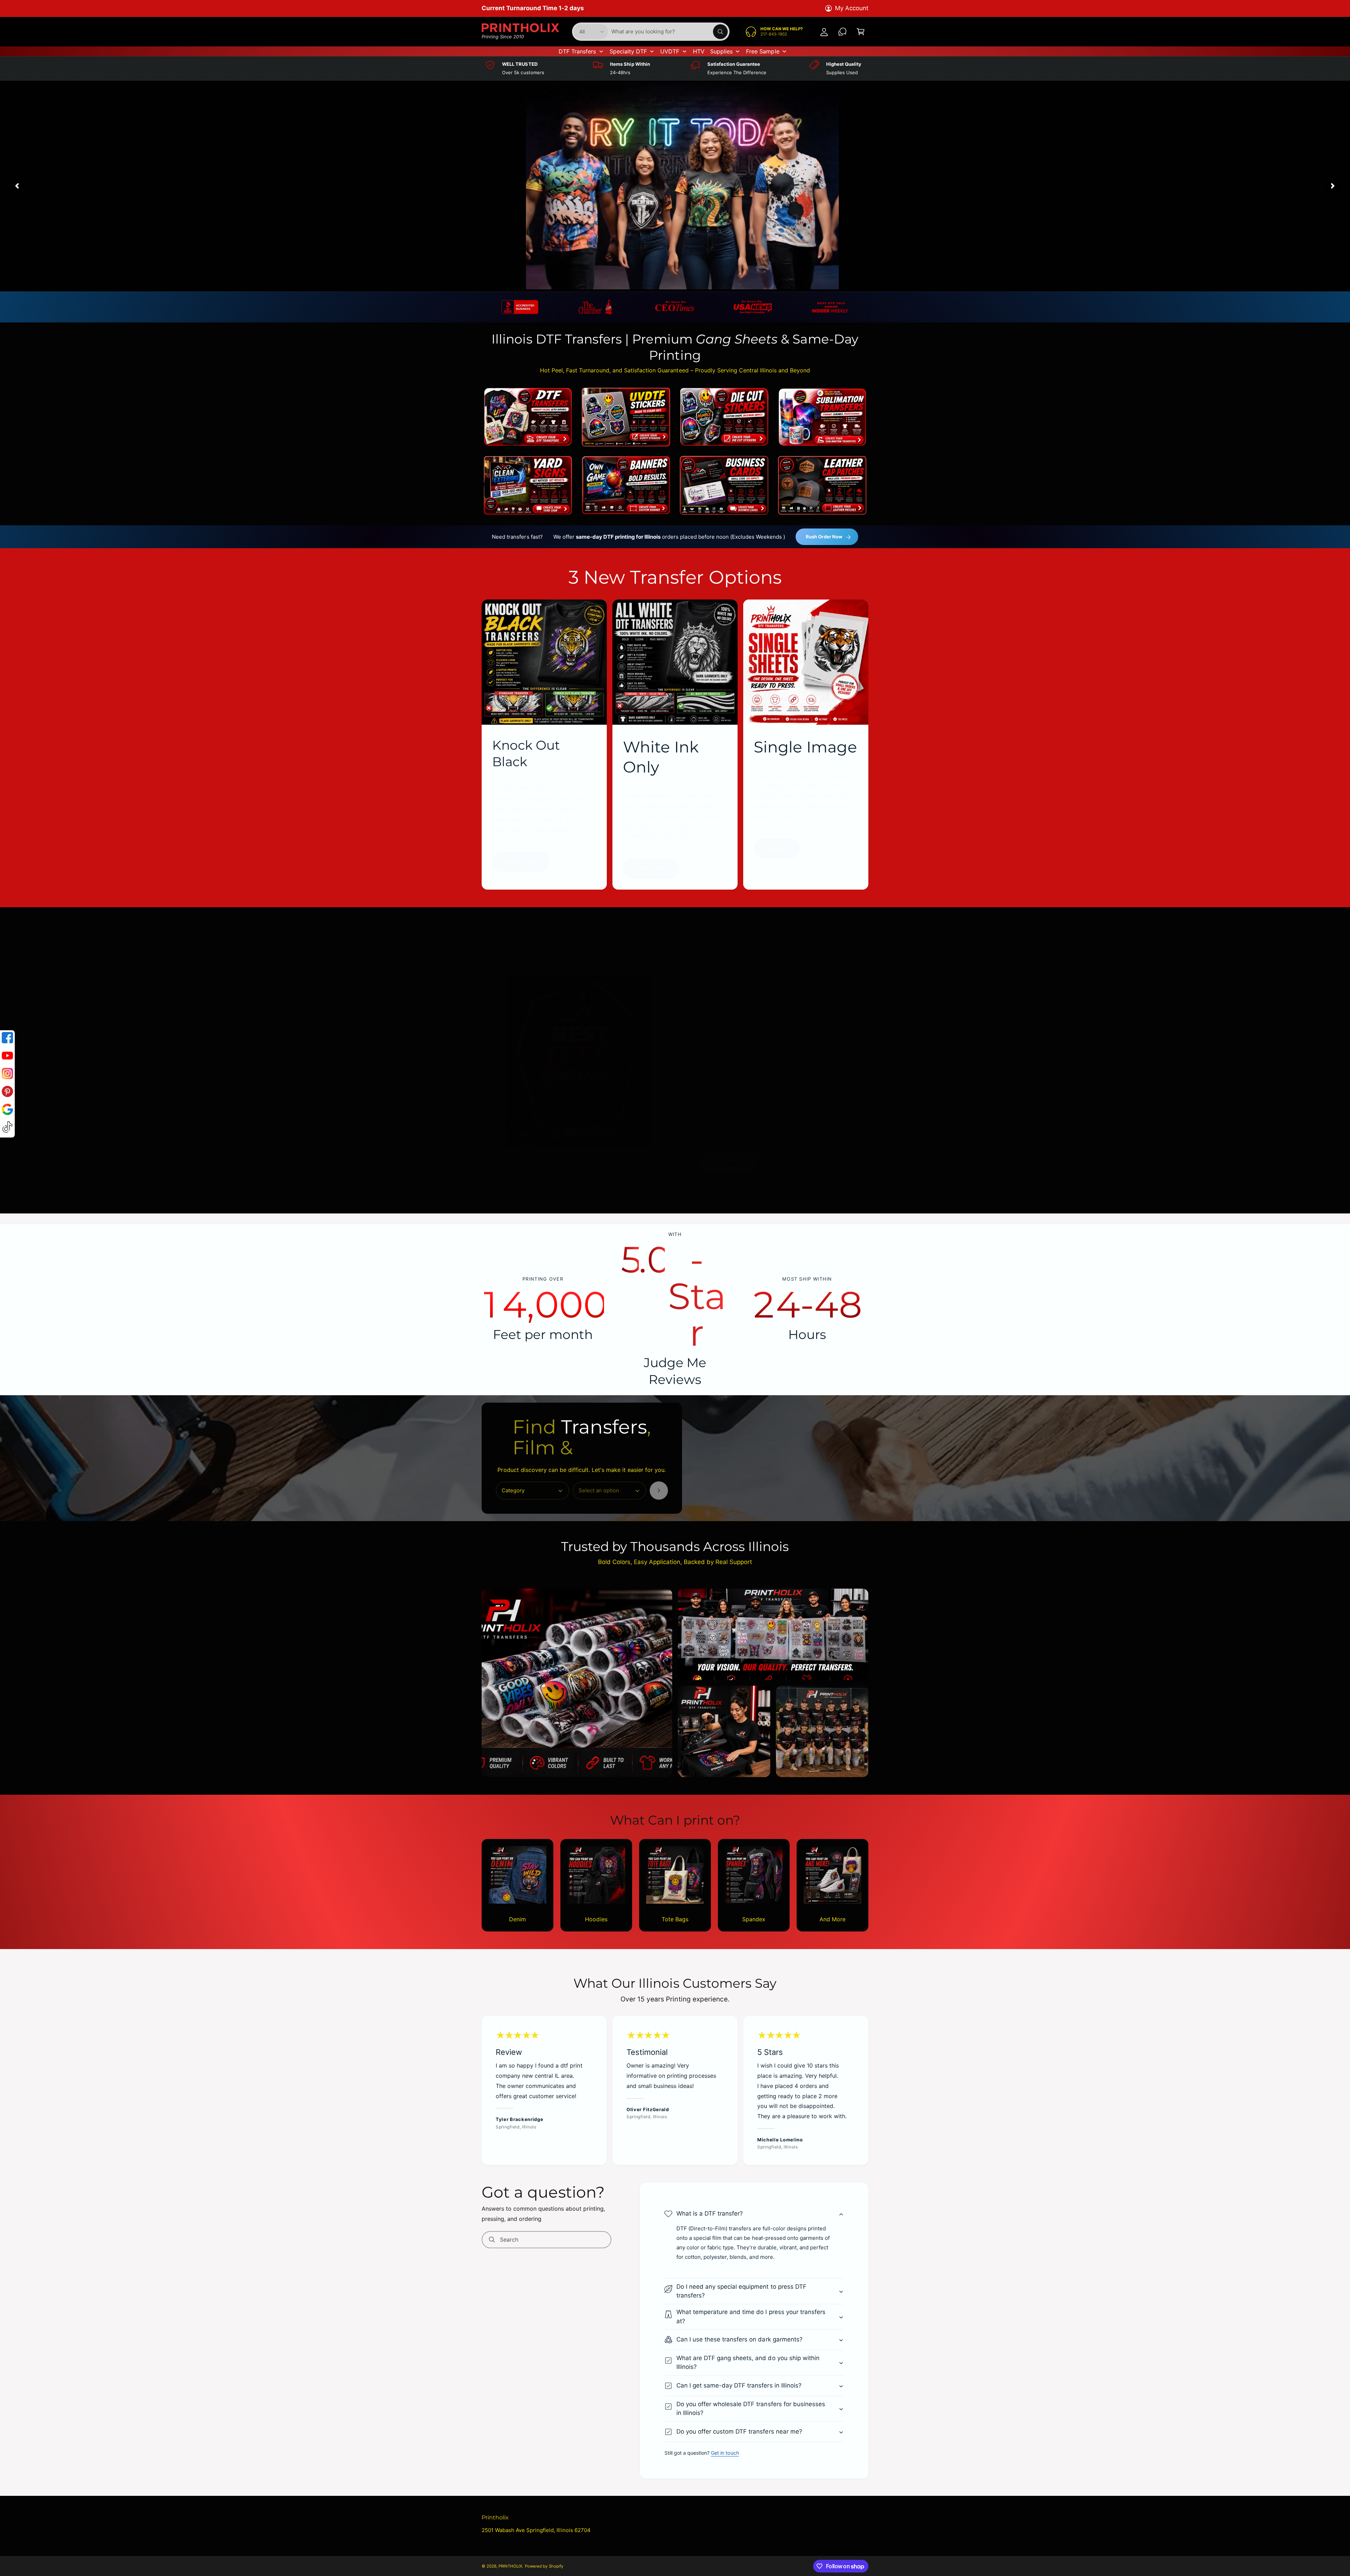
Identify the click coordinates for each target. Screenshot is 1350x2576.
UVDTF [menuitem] (670, 51)
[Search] (659, 1491)
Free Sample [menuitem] (763, 51)
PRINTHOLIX (510, 2566)
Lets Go (777, 848)
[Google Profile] (7, 1111)
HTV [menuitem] (699, 51)
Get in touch (725, 2453)
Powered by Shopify (544, 2566)
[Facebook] (7, 1039)
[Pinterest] (7, 1093)
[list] (675, 307)
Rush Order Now (824, 537)
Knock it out (521, 861)
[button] (754, 2214)
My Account (852, 8)
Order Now (651, 869)
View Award (729, 1163)
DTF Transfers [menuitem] (577, 51)
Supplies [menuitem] (721, 51)
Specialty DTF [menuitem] (628, 51)
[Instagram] (7, 1075)
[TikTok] (7, 1129)
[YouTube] (7, 1057)
